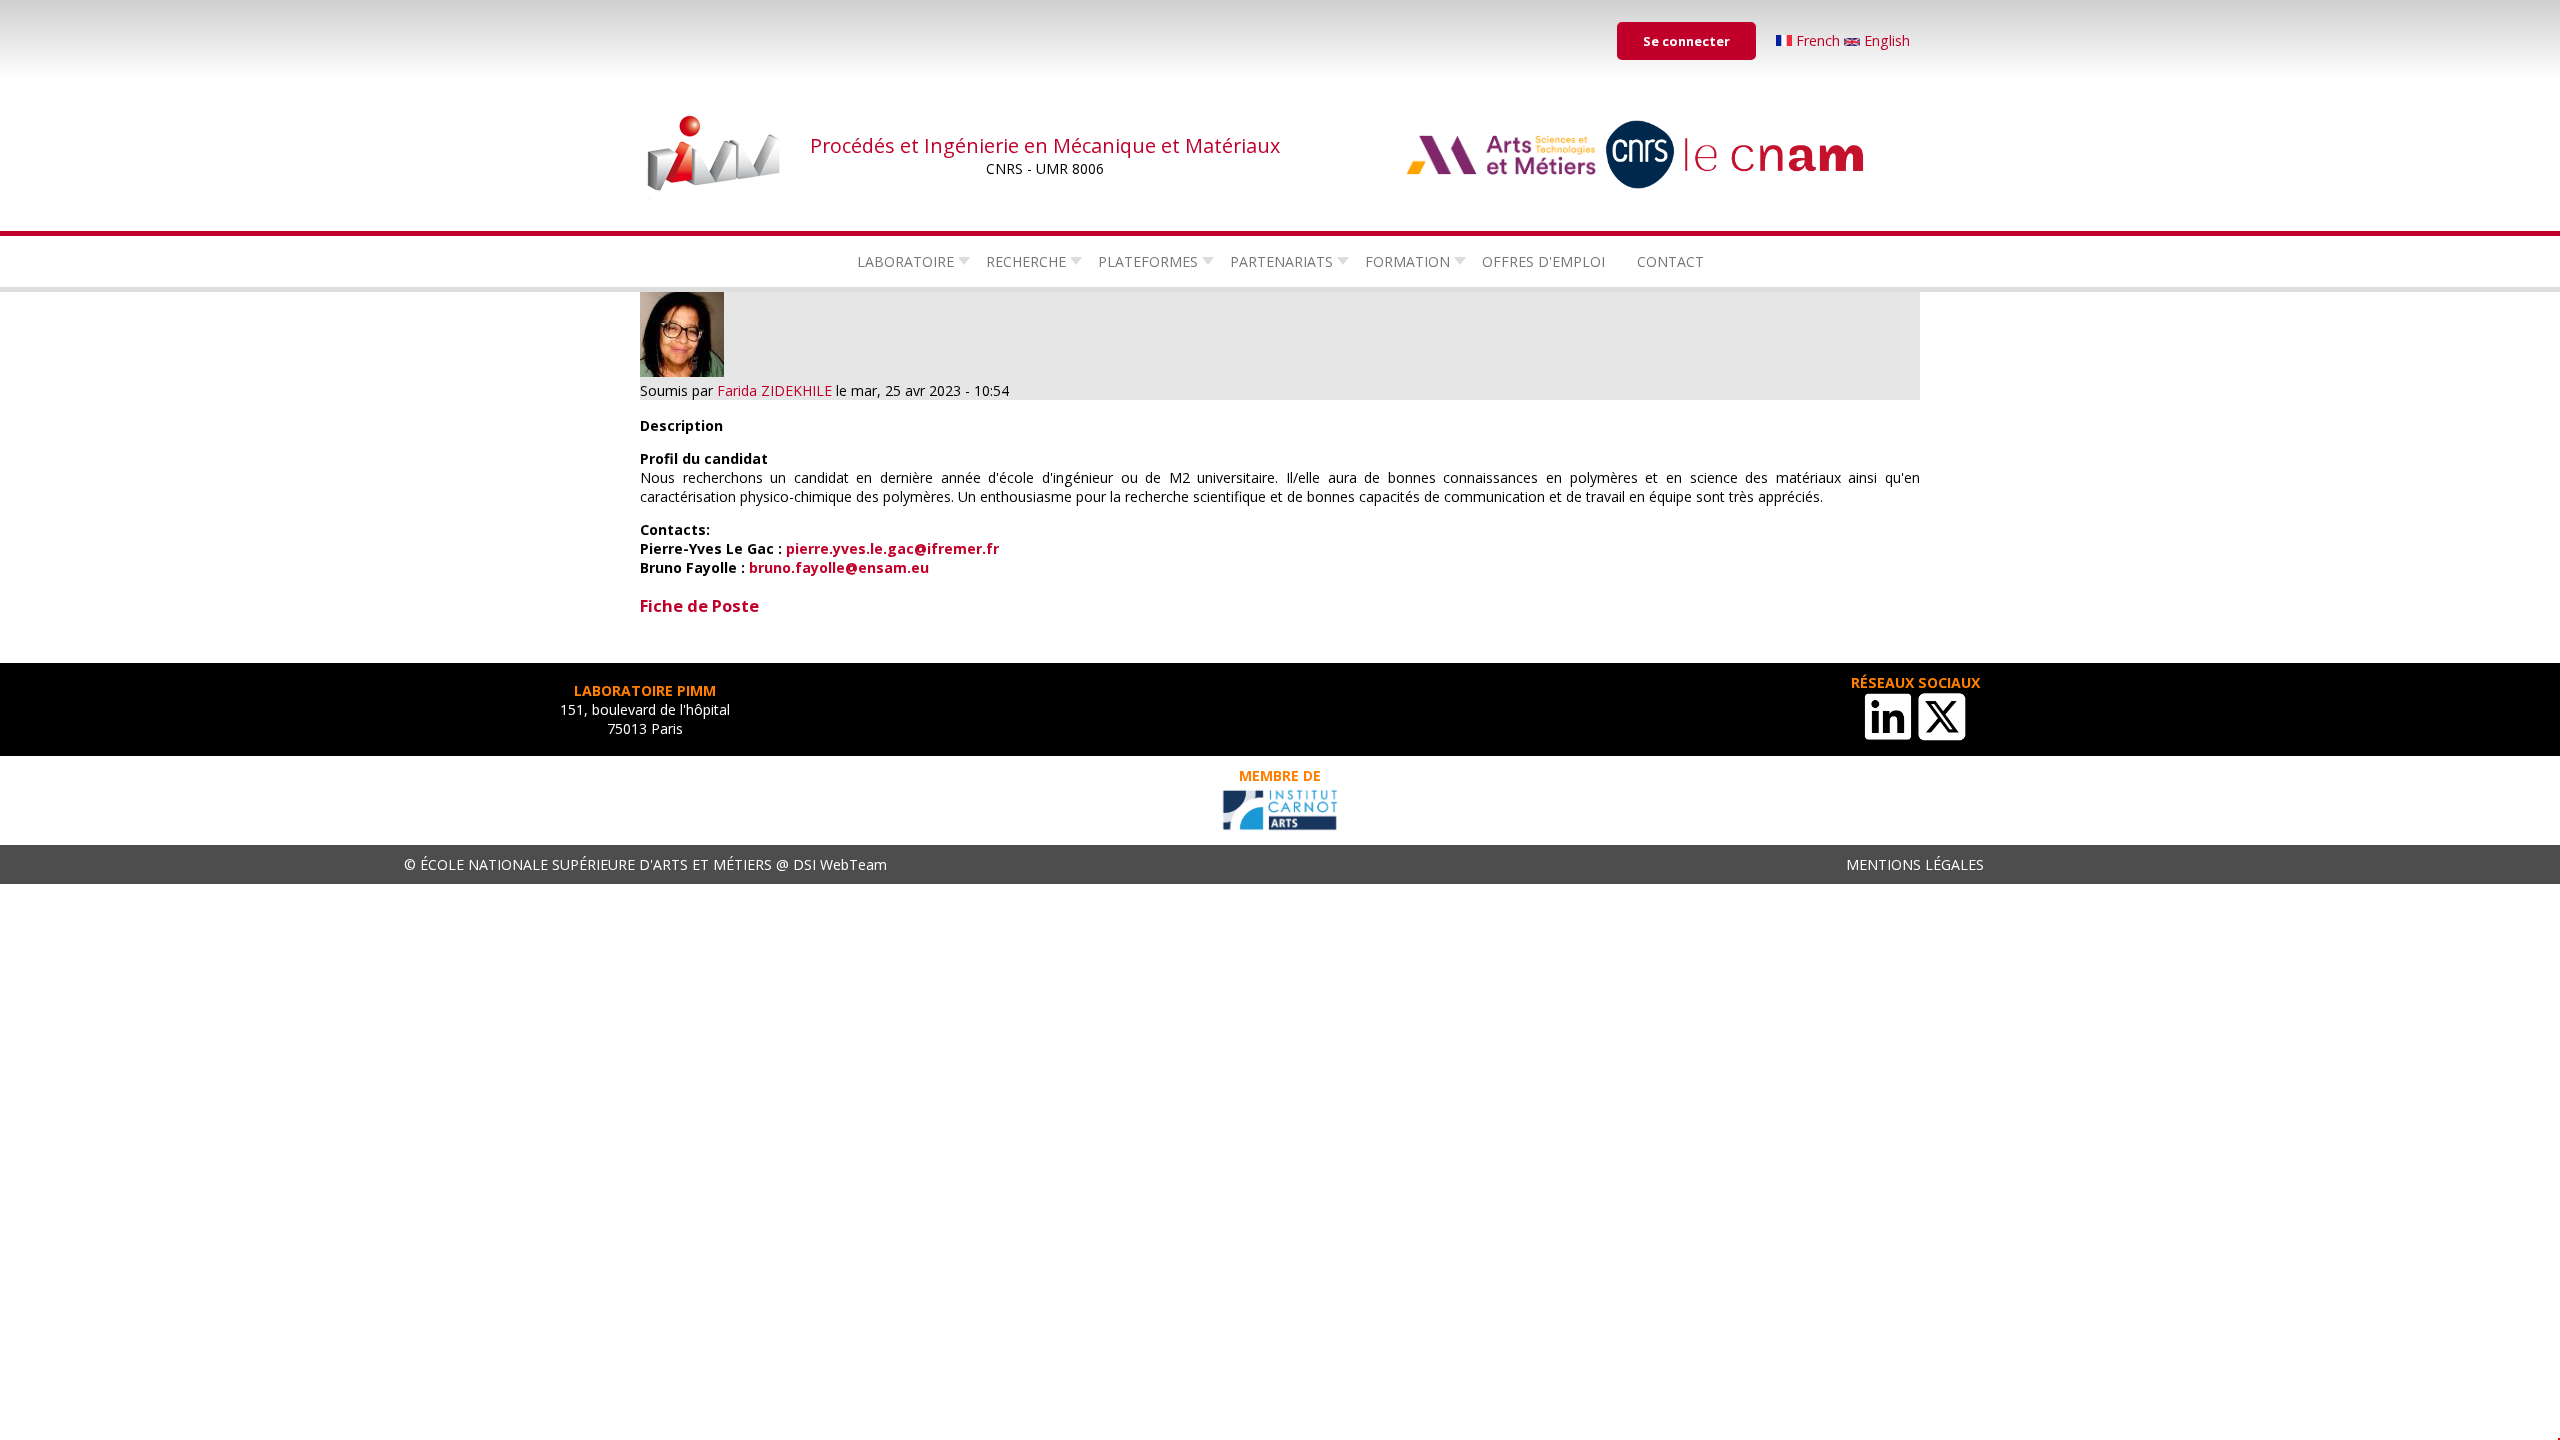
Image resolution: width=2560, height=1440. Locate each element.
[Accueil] (715, 155)
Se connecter (1686, 41)
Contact (1670, 261)
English (1885, 40)
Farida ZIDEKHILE (774, 390)
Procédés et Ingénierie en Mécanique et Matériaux (1045, 145)
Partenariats (1281, 261)
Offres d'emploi (1543, 261)
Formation (1407, 261)
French (1818, 40)
